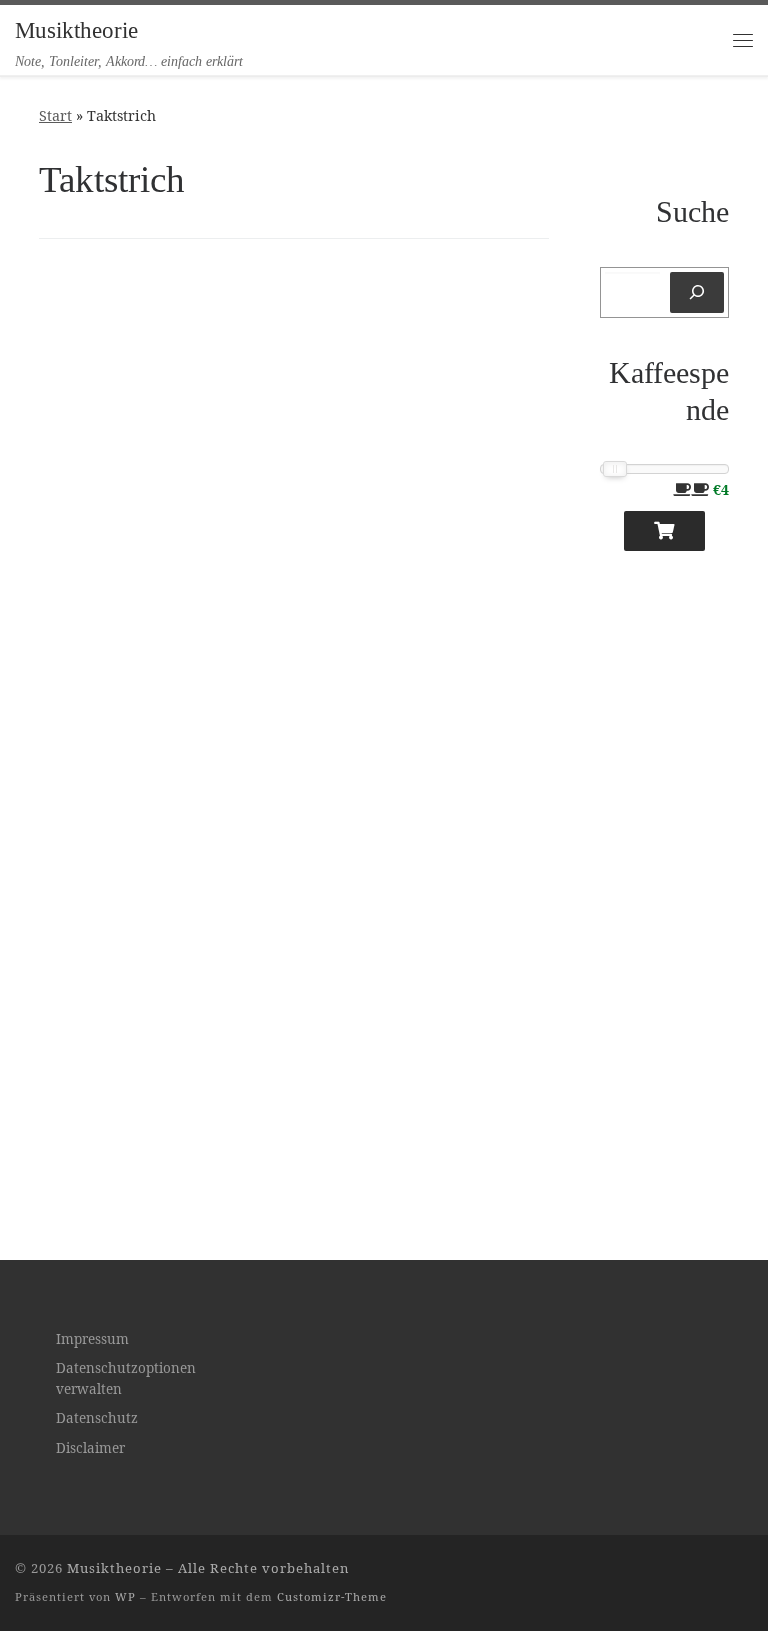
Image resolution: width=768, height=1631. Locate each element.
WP (125, 1596)
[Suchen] (697, 292)
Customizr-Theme (332, 1596)
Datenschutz (97, 1418)
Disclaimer (90, 1448)
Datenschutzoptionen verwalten (126, 1378)
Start (55, 115)
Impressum (92, 1339)
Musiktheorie (114, 1568)
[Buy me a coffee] (664, 531)
